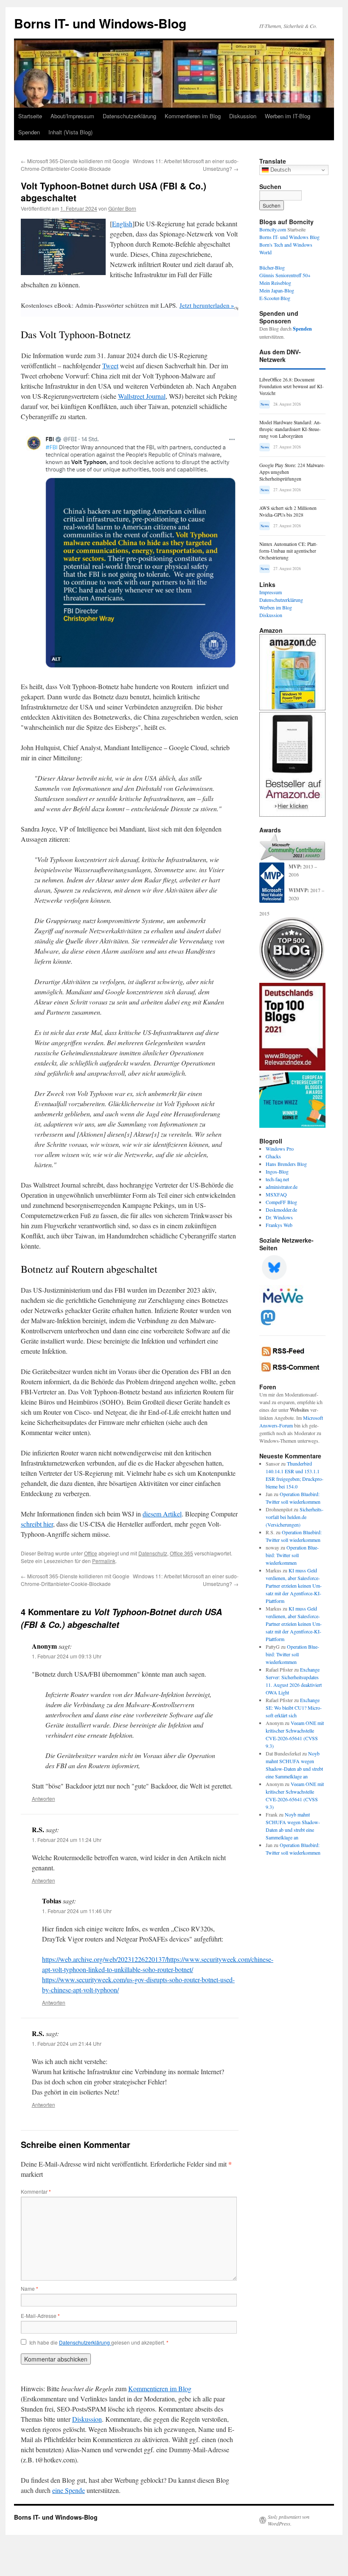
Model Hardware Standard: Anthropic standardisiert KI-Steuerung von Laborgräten (290, 429)
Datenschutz (153, 1553)
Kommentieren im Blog (193, 116)
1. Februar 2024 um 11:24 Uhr (67, 1840)
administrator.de (282, 1187)
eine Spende (69, 2490)
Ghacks (273, 1156)
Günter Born (122, 208)
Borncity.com (273, 229)
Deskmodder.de (281, 1210)
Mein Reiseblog (275, 283)
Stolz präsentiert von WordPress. (289, 2520)
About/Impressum (72, 116)
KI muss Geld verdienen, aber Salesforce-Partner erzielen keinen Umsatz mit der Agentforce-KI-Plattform (294, 1586)
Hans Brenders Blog (286, 1164)
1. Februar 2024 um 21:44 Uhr (67, 2043)
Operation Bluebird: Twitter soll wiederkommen (292, 1555)
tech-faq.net (277, 1179)
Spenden (29, 132)
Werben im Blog (276, 607)
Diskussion (243, 116)
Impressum (271, 592)
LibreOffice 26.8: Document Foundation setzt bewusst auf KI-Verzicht (292, 386)
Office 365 (181, 1553)
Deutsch (280, 170)
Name (29, 2288)
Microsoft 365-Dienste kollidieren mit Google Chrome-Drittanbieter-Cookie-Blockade (75, 165)
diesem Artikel (162, 1514)
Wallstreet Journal (142, 396)
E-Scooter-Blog (275, 298)
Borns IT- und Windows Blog (289, 237)
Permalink (104, 1561)
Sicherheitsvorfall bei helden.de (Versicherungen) (295, 1517)
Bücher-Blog (272, 267)
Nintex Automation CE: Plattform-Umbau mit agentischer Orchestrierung (288, 551)
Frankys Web (279, 1225)
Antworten (43, 1798)
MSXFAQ (276, 1194)
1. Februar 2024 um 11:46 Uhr (77, 1911)
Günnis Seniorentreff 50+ (285, 275)
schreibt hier (37, 1524)
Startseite (30, 116)
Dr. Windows (279, 1217)
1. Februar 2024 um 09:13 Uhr (67, 1656)
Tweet (110, 366)
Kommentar (36, 2191)
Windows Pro (280, 1149)
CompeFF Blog (281, 1202)
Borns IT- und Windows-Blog (100, 23)
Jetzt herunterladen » (207, 305)
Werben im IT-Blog (288, 116)
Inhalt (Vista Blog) (70, 132)
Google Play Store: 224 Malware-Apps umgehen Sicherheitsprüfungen (292, 472)
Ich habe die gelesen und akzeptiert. (99, 2342)
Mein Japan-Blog (277, 290)
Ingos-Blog (277, 1171)
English (122, 224)
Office (91, 1553)
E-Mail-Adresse (40, 2316)
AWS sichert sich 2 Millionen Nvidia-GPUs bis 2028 (288, 511)
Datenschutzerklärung (129, 116)
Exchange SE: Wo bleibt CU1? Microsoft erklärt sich (294, 1708)
